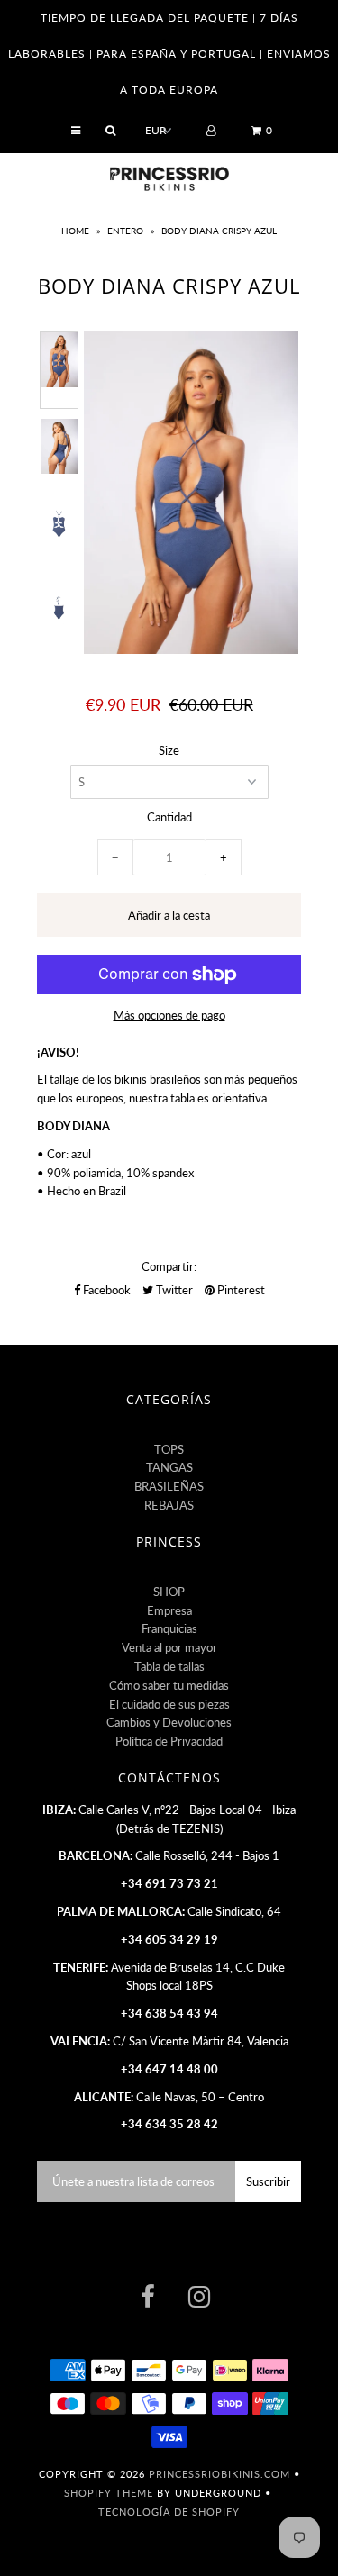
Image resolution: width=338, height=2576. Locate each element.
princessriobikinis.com (219, 2474)
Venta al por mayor (169, 1647)
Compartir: (169, 1266)
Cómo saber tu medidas (169, 1685)
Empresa (169, 1610)
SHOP (169, 1592)
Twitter (173, 1290)
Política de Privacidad (169, 1741)
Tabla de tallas (169, 1666)
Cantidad (169, 817)
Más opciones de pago (169, 1015)
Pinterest (240, 1290)
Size (169, 750)
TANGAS (169, 1467)
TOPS (169, 1449)
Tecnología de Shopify (169, 2512)
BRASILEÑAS (169, 1486)
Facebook (105, 1290)
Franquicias (169, 1628)
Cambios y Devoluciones (169, 1722)
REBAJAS (169, 1505)
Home (77, 231)
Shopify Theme (109, 2493)
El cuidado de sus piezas (169, 1704)
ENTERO (125, 231)
